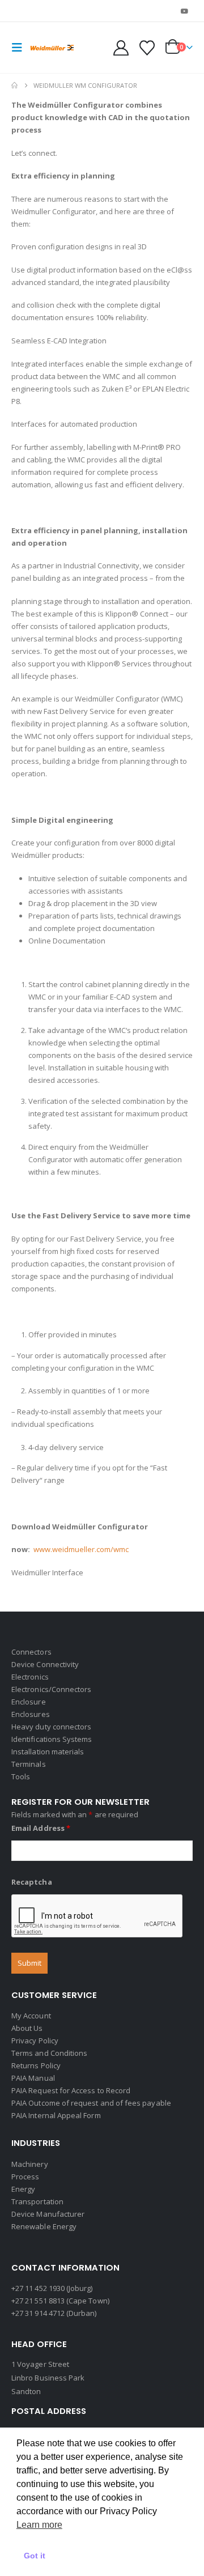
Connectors (31, 1652)
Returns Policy (36, 2065)
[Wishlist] (147, 48)
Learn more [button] (39, 2525)
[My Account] (121, 48)
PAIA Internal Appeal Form (56, 2115)
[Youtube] (185, 11)
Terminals (29, 1764)
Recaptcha (32, 1882)
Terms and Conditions (49, 2053)
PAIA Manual (33, 2078)
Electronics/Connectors (51, 1689)
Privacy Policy (35, 2041)
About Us (27, 2028)
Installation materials (48, 1752)
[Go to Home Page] (14, 86)
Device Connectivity (45, 1664)
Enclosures (31, 1714)
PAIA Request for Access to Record (71, 2090)
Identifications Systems (52, 1739)
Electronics (30, 1677)
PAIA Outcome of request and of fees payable (91, 2103)
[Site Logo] (52, 48)
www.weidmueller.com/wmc (81, 1549)
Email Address (41, 1828)
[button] (20, 48)
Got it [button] (35, 2556)
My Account (31, 2016)
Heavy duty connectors (51, 1727)
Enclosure (29, 1702)
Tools (21, 1776)
